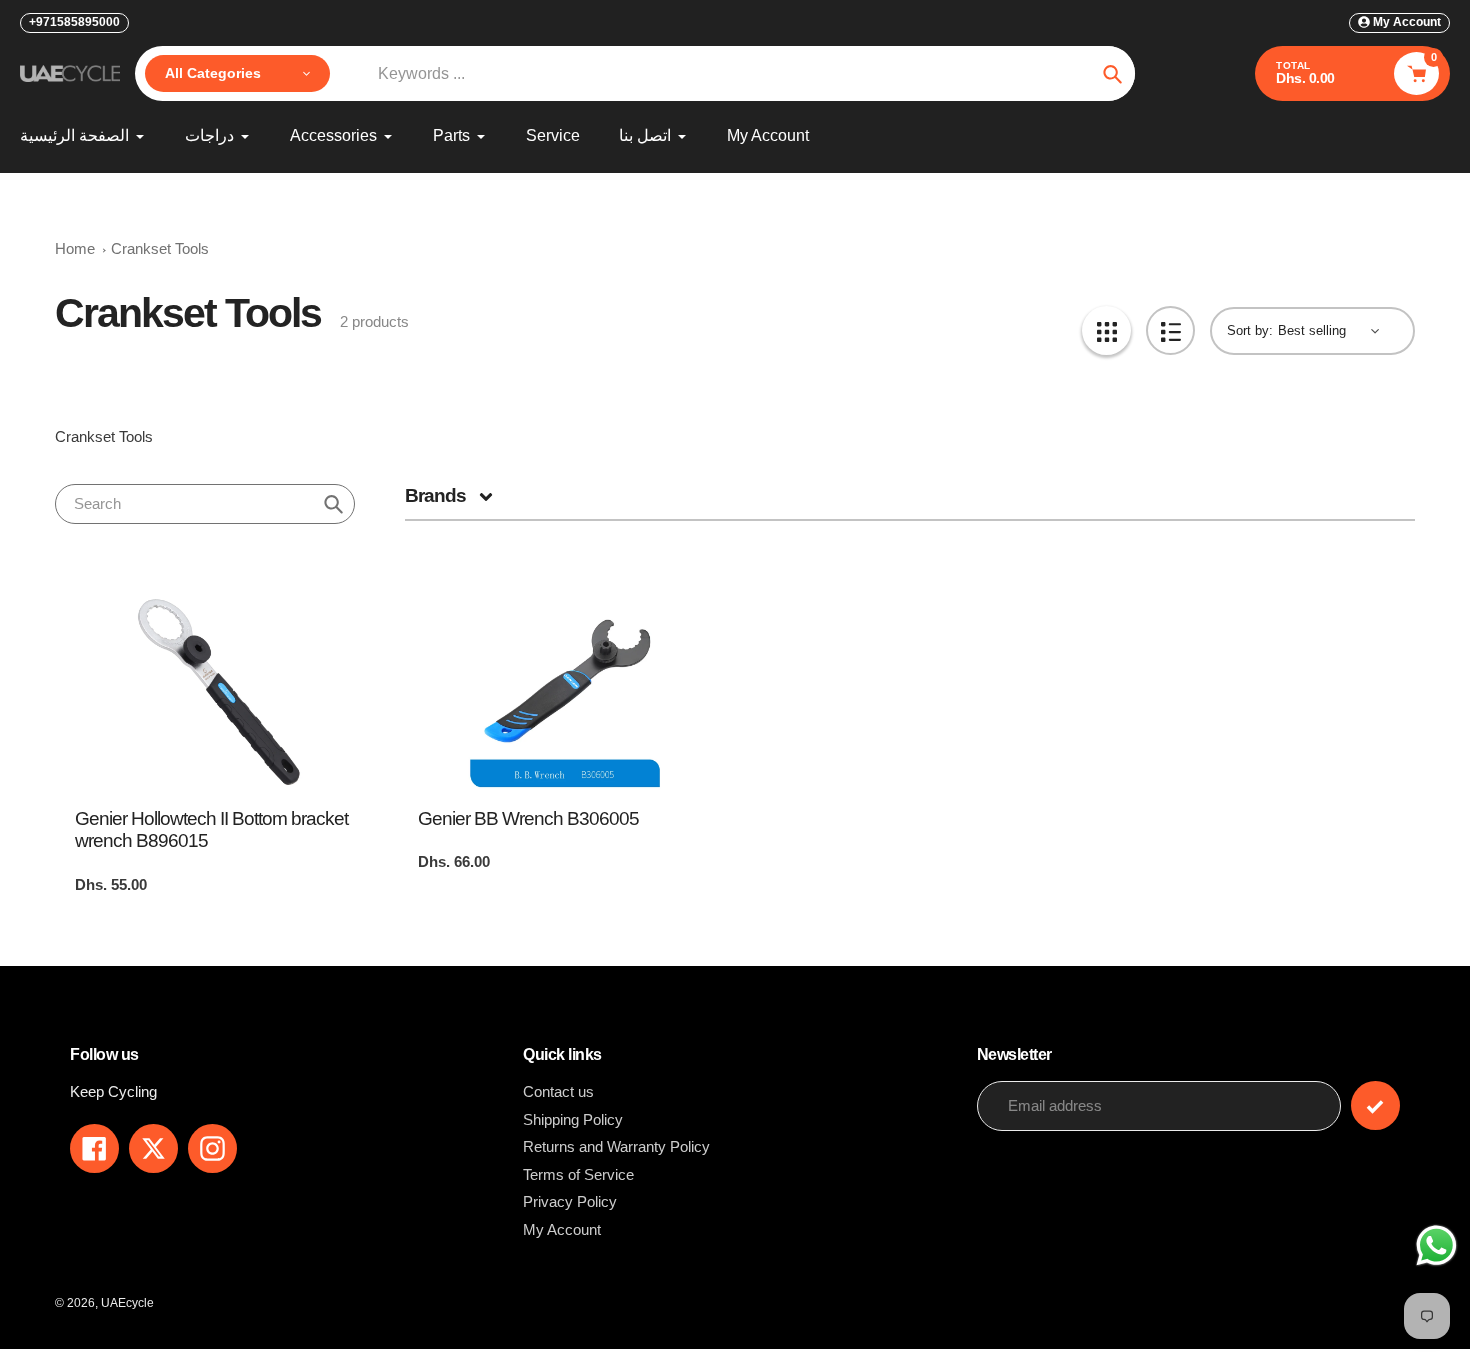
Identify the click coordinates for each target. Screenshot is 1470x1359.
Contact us (558, 1091)
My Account (562, 1229)
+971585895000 (74, 22)
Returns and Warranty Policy (616, 1146)
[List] (1170, 330)
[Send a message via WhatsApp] (1436, 1245)
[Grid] (1106, 330)
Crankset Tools (160, 248)
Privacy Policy (570, 1201)
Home (75, 248)
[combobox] (205, 504)
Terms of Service (578, 1174)
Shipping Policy (573, 1119)
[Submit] (1375, 1105)
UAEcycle (127, 1303)
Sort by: (1250, 330)
